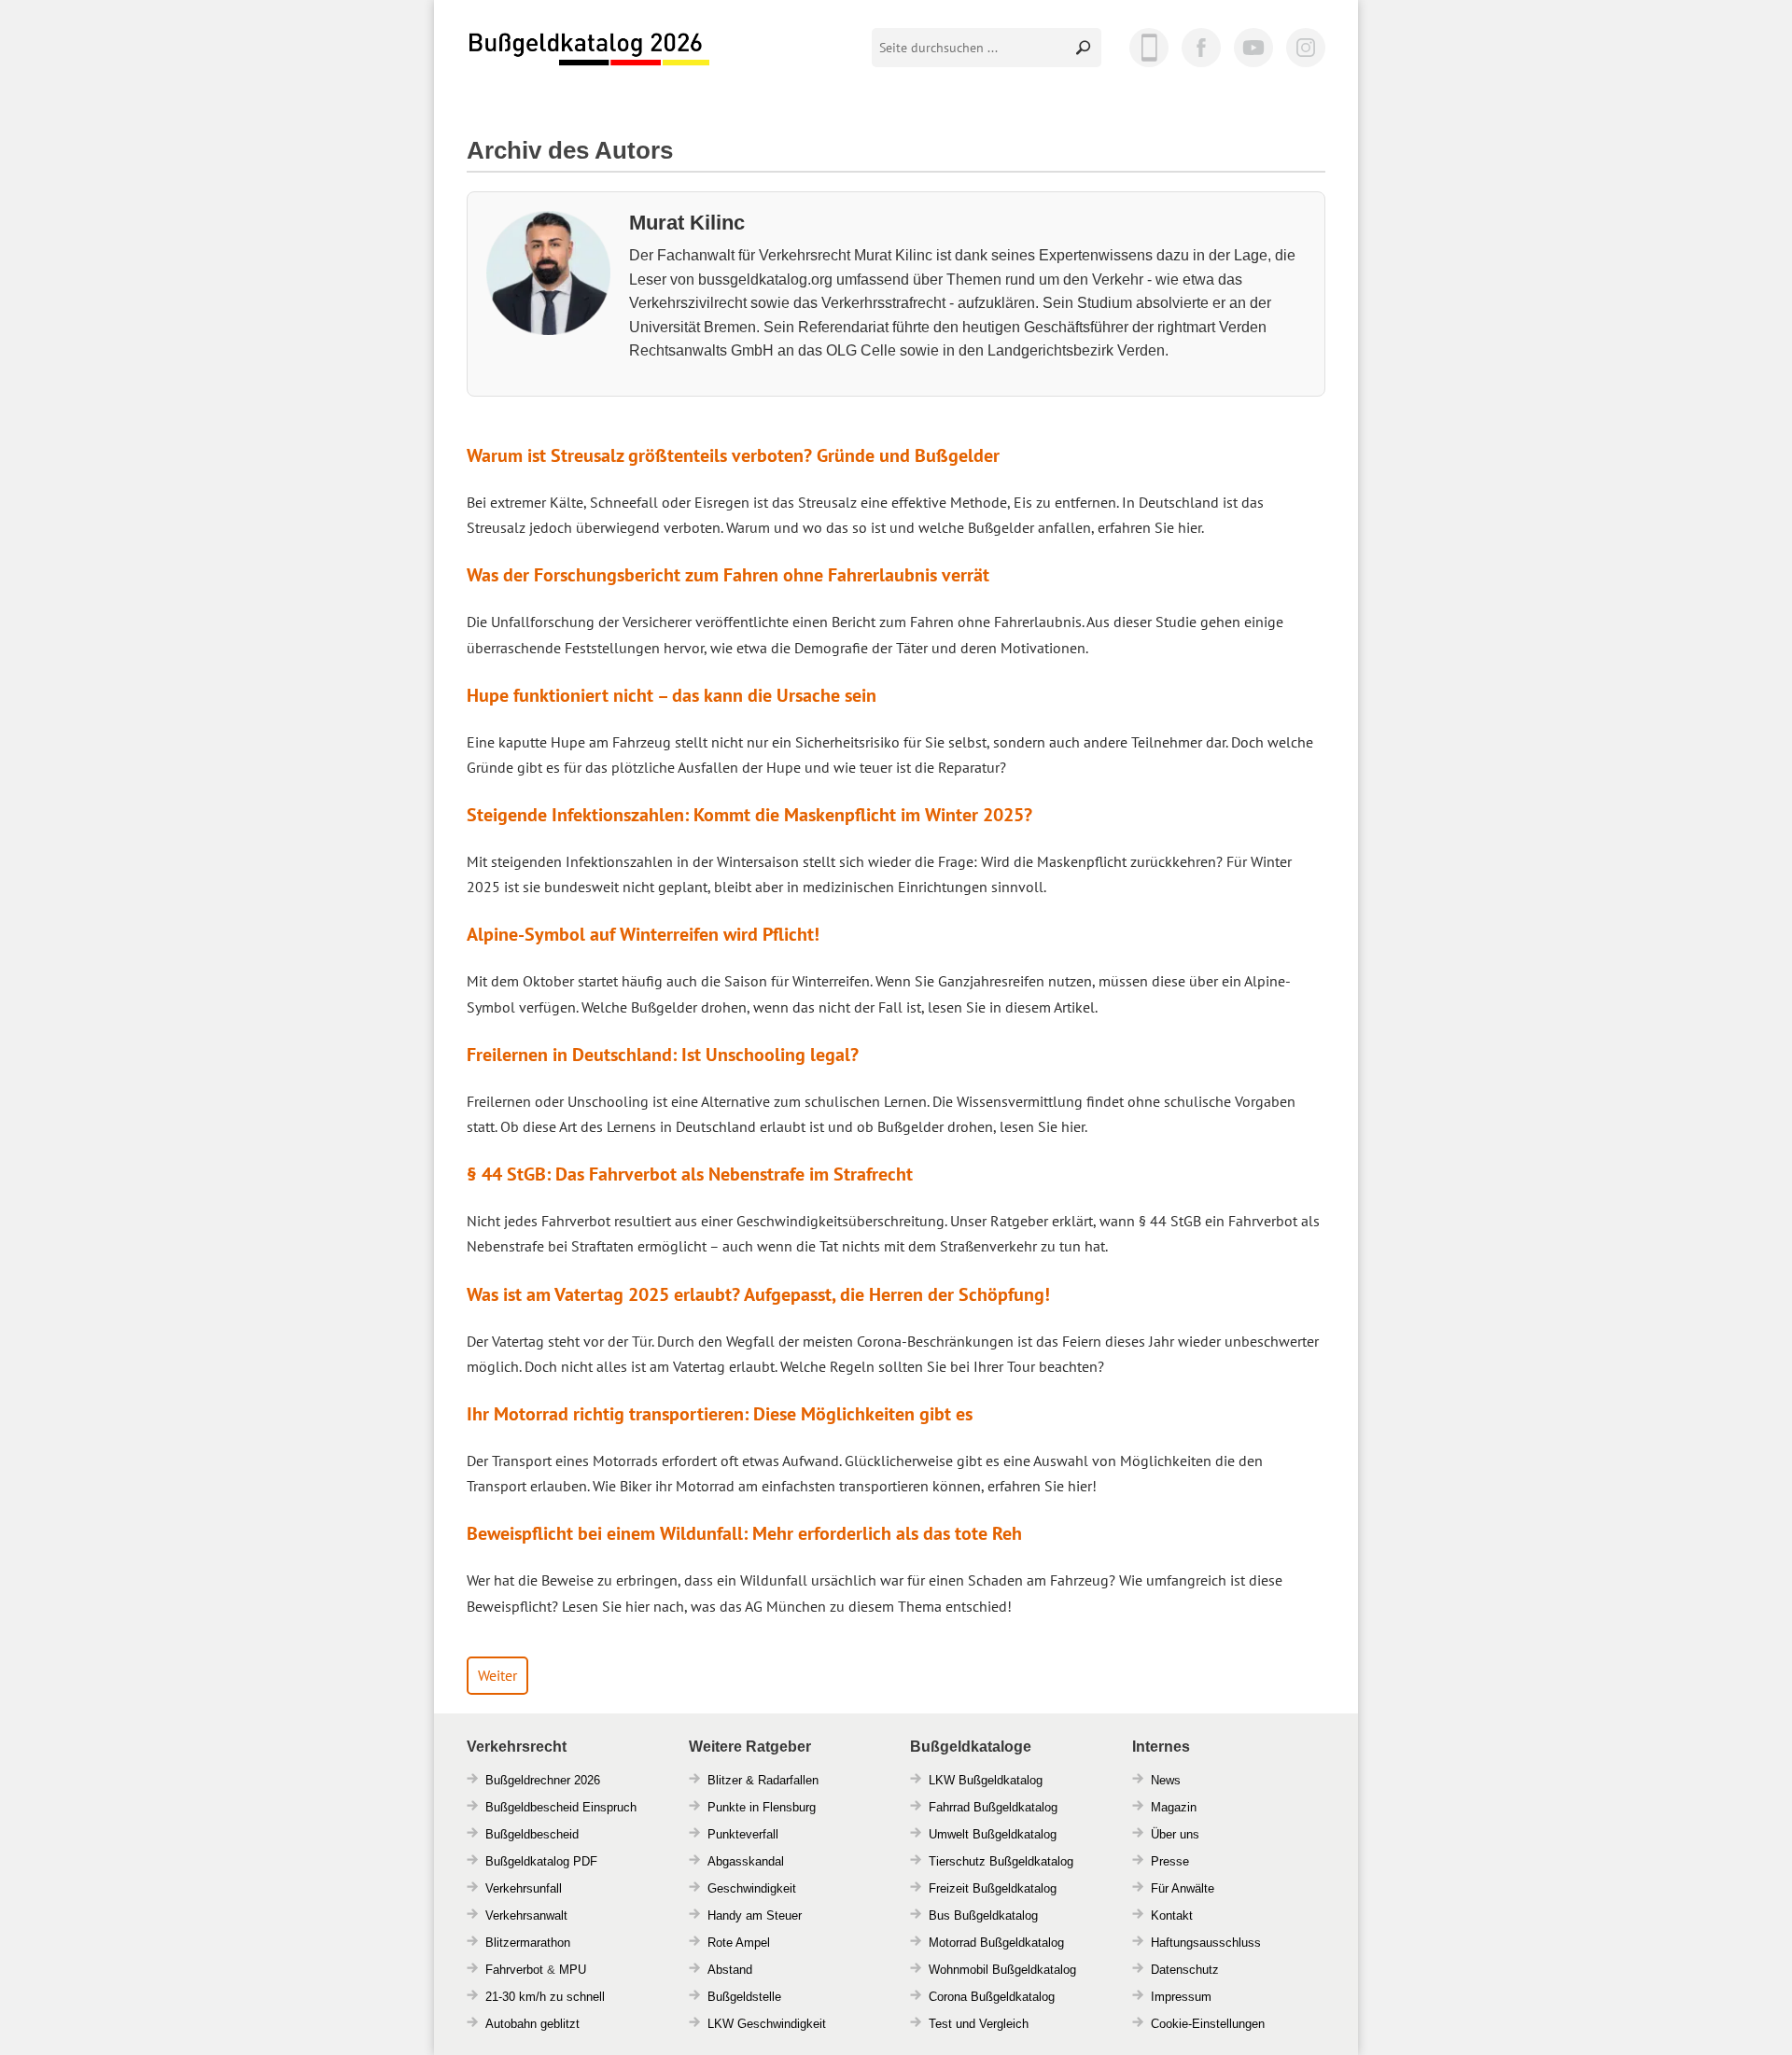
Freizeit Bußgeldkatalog (993, 1888)
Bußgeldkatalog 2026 (588, 49)
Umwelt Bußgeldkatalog (993, 1834)
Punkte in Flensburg (762, 1807)
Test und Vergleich (979, 2024)
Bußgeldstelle (744, 1997)
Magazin (1174, 1807)
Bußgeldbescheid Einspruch (561, 1807)
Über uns (1175, 1834)
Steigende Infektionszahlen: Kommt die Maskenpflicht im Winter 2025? (749, 815)
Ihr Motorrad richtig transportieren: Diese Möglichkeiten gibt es (720, 1414)
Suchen (1085, 48)
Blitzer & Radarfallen (763, 1780)
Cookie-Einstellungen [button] (1208, 2024)
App (1149, 48)
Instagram (1306, 48)
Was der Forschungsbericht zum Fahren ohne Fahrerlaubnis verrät (728, 575)
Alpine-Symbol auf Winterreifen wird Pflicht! (643, 934)
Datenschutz (1185, 1970)
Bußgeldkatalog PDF (541, 1861)
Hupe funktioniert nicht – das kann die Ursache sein (672, 695)
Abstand (730, 1970)
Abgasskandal (746, 1861)
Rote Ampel (739, 1943)
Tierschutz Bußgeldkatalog (1001, 1861)
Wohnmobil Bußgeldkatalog (1002, 1970)
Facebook (1201, 48)
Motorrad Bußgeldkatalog (996, 1943)
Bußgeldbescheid (532, 1834)
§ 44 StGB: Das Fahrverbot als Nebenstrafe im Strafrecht (690, 1174)
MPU (573, 1970)
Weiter (497, 1675)
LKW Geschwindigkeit (767, 2024)
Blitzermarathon (528, 1943)
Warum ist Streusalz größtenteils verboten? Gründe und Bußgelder (733, 455)
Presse (1170, 1861)
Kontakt (1172, 1915)
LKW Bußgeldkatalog (986, 1780)
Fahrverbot (514, 1970)
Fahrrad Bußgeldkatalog (993, 1807)
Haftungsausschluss (1206, 1943)
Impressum (1181, 1997)
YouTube (1253, 48)
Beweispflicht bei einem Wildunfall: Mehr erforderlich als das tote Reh (744, 1533)
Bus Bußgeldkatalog (983, 1915)
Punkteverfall (743, 1834)
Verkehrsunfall (524, 1888)
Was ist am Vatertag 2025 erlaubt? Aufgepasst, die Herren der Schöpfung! (758, 1294)
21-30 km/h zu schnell (545, 1997)
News (1166, 1780)
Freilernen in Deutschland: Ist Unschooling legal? (663, 1055)
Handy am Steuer (755, 1915)
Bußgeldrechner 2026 (543, 1780)
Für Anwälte (1183, 1888)
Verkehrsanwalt (526, 1915)
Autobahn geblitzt (532, 2024)
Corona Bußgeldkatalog (992, 1997)
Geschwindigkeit (752, 1888)
